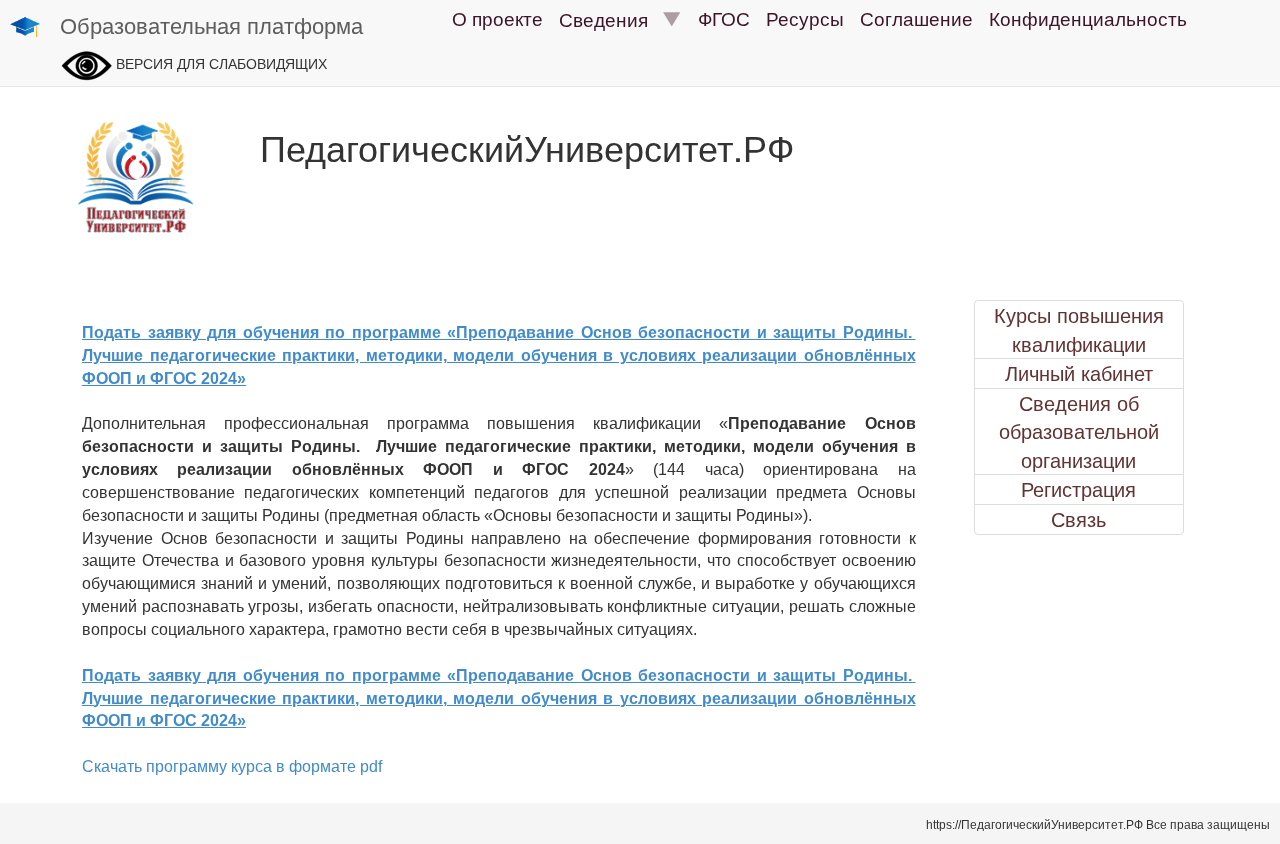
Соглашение (916, 17)
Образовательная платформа (211, 24)
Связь (1078, 519)
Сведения (611, 18)
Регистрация (1078, 489)
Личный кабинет (1079, 373)
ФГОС (724, 17)
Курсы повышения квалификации (1079, 329)
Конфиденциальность (1088, 17)
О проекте (497, 17)
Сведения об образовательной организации (1079, 431)
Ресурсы (805, 17)
